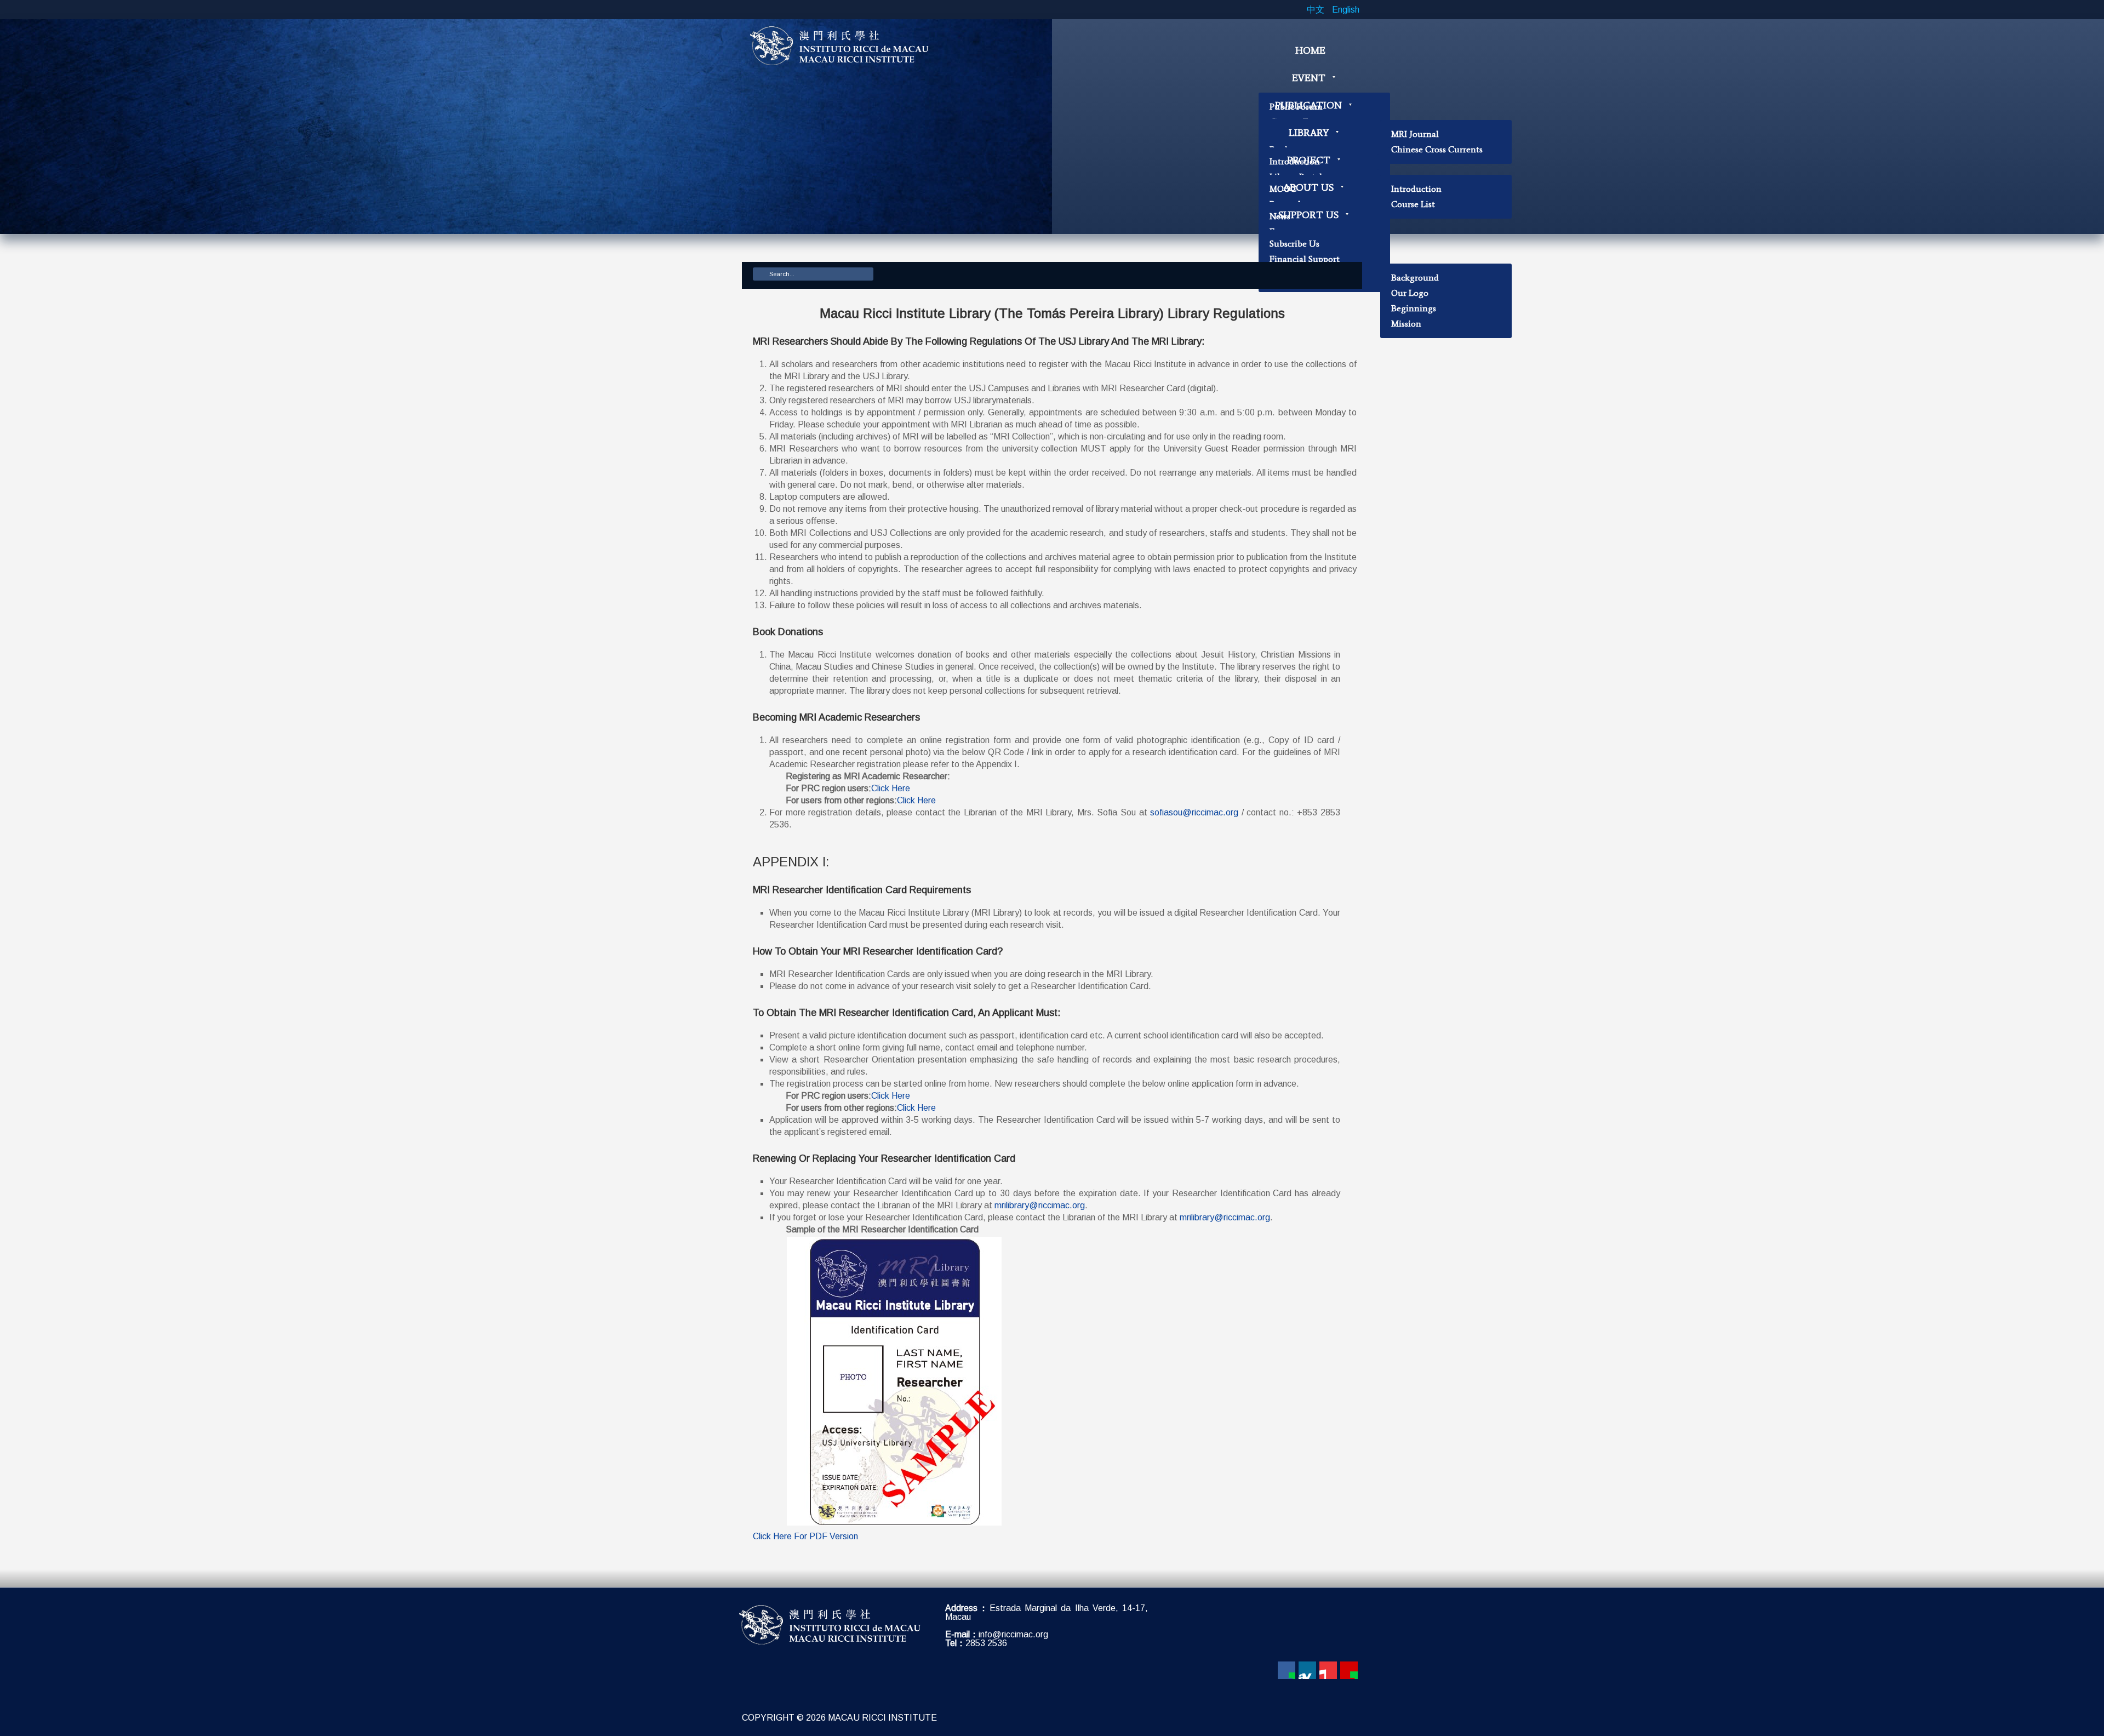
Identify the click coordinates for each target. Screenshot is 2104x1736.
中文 (1317, 10)
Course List (1413, 204)
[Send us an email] (1349, 1670)
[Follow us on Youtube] (1328, 1670)
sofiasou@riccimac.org (1194, 812)
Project (1309, 160)
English (1346, 10)
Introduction (1416, 189)
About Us (1308, 187)
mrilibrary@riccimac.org (1040, 1205)
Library (1309, 133)
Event (1309, 78)
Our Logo (1410, 293)
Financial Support (1305, 259)
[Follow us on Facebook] (1287, 1670)
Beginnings (1414, 308)
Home (1310, 50)
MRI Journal (1415, 134)
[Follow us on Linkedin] (1307, 1670)
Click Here (891, 788)
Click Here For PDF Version (805, 1536)
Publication (1308, 105)
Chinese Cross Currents (1437, 149)
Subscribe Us (1294, 244)
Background (1415, 278)
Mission (1406, 324)
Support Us (1308, 215)
